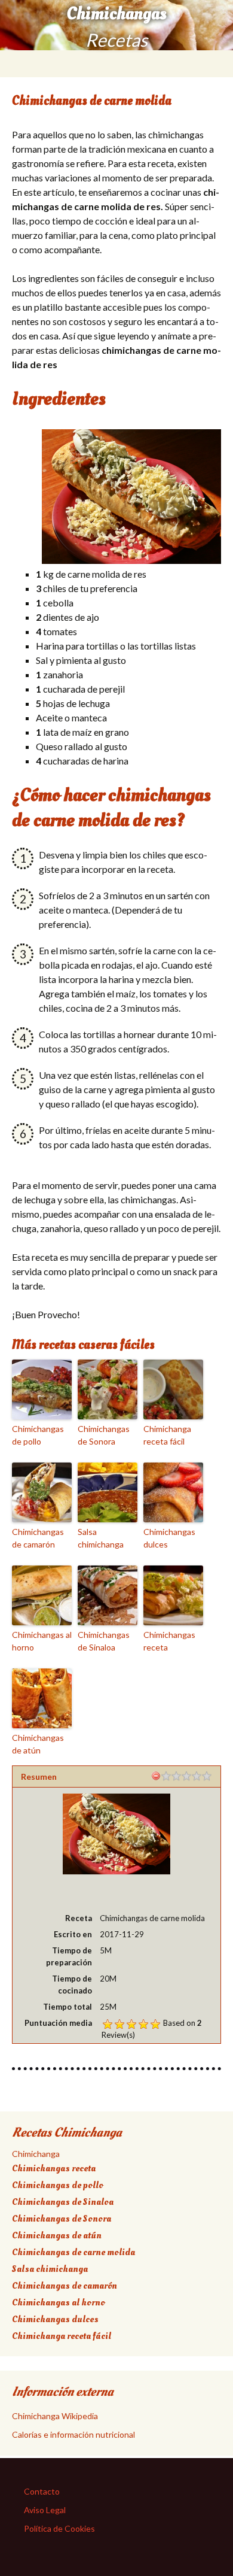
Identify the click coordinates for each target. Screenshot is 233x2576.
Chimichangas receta (169, 1641)
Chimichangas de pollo (38, 1435)
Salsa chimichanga (101, 1538)
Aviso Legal (45, 2510)
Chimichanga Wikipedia (55, 2416)
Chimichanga (36, 2154)
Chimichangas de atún (38, 1744)
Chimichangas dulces (169, 1538)
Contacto (42, 2491)
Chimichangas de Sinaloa (104, 1641)
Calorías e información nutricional (73, 2434)
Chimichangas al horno (42, 1641)
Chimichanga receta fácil (167, 1435)
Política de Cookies (59, 2528)
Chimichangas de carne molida (73, 2252)
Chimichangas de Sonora (104, 1435)
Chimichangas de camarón (38, 1538)
